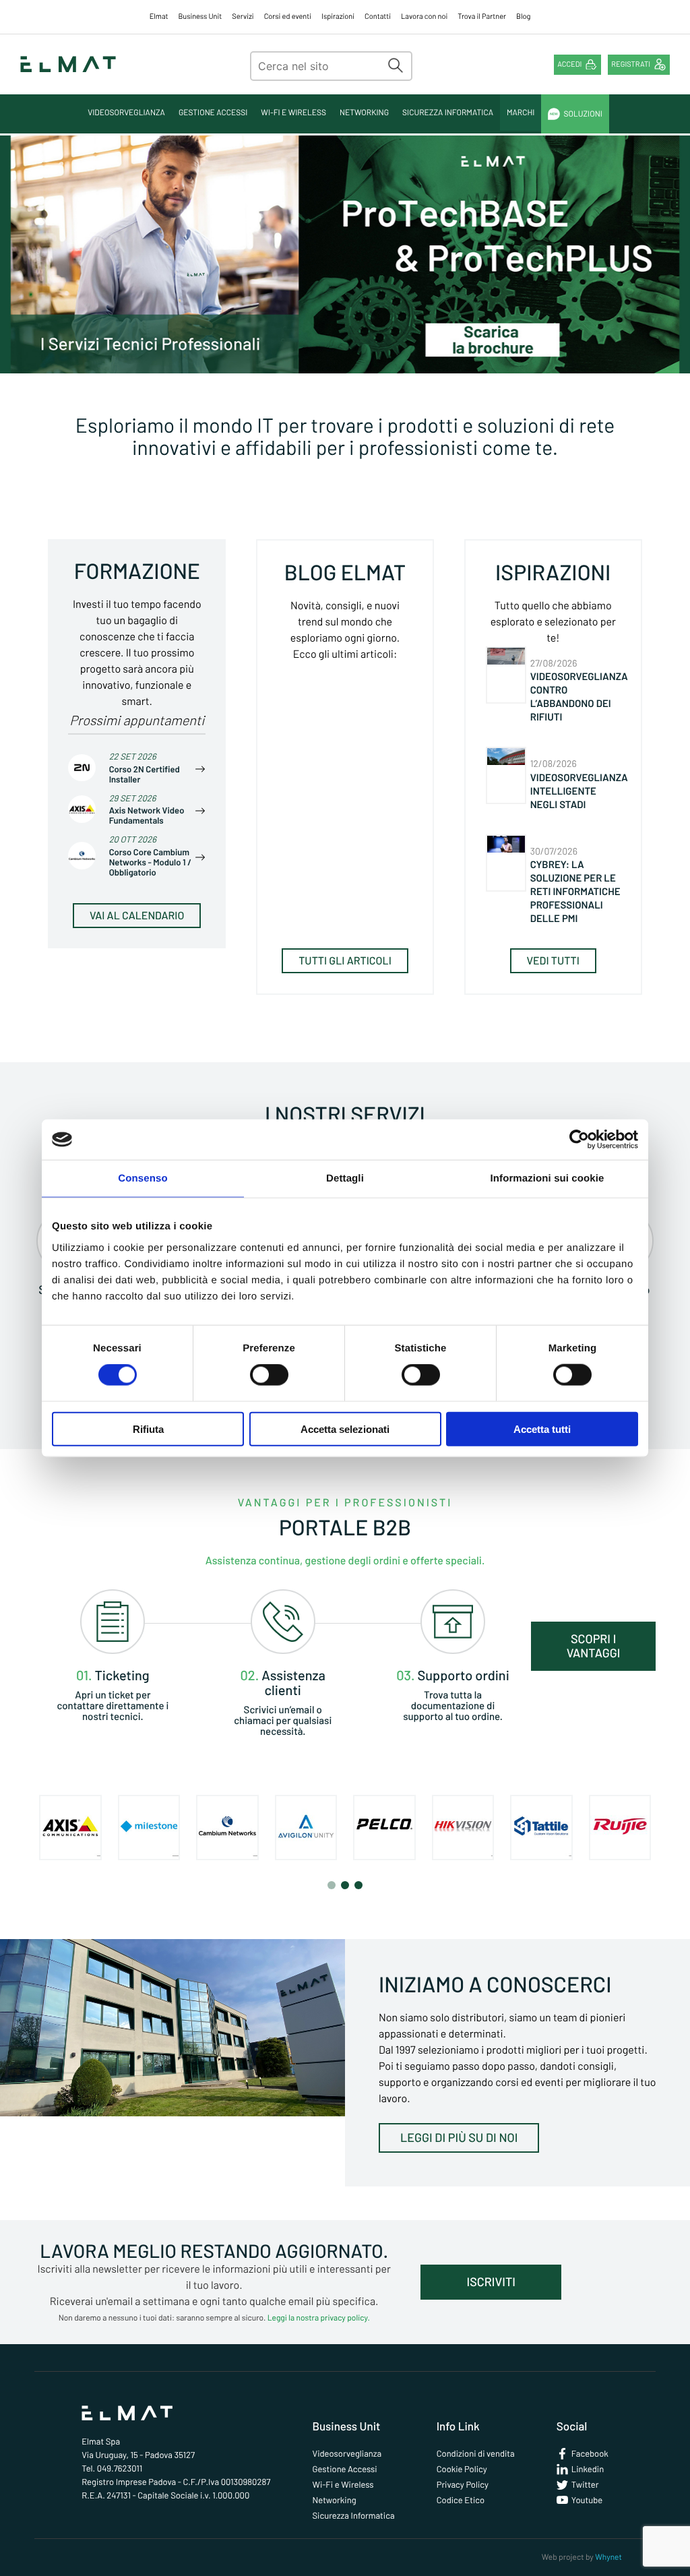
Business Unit (200, 17)
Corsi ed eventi (288, 17)
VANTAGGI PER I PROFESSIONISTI (345, 1503)
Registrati (631, 64)
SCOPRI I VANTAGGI (594, 1646)
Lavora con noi (424, 17)
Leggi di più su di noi (459, 2137)
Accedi (569, 64)
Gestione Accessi (213, 113)
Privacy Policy (463, 2484)
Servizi (243, 17)
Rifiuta (148, 1429)
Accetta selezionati (345, 1429)
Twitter (585, 2484)
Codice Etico (461, 2500)
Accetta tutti (542, 1429)
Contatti (378, 17)
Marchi (521, 113)
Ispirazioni (338, 17)
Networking (364, 113)
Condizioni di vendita (476, 2453)
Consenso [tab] (143, 1178)
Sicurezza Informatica (448, 113)
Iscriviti (491, 2281)
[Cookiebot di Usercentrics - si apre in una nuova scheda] (579, 1140)
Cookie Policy (462, 2469)
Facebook (590, 2453)
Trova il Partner (482, 17)
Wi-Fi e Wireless (293, 113)
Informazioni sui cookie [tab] (547, 1178)
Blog (523, 17)
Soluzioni (583, 114)
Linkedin (588, 2469)
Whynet (608, 2557)
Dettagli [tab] (345, 1178)
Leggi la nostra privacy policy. (319, 2318)
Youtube (587, 2500)
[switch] (269, 1375)
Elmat (159, 17)
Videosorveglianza (126, 113)
